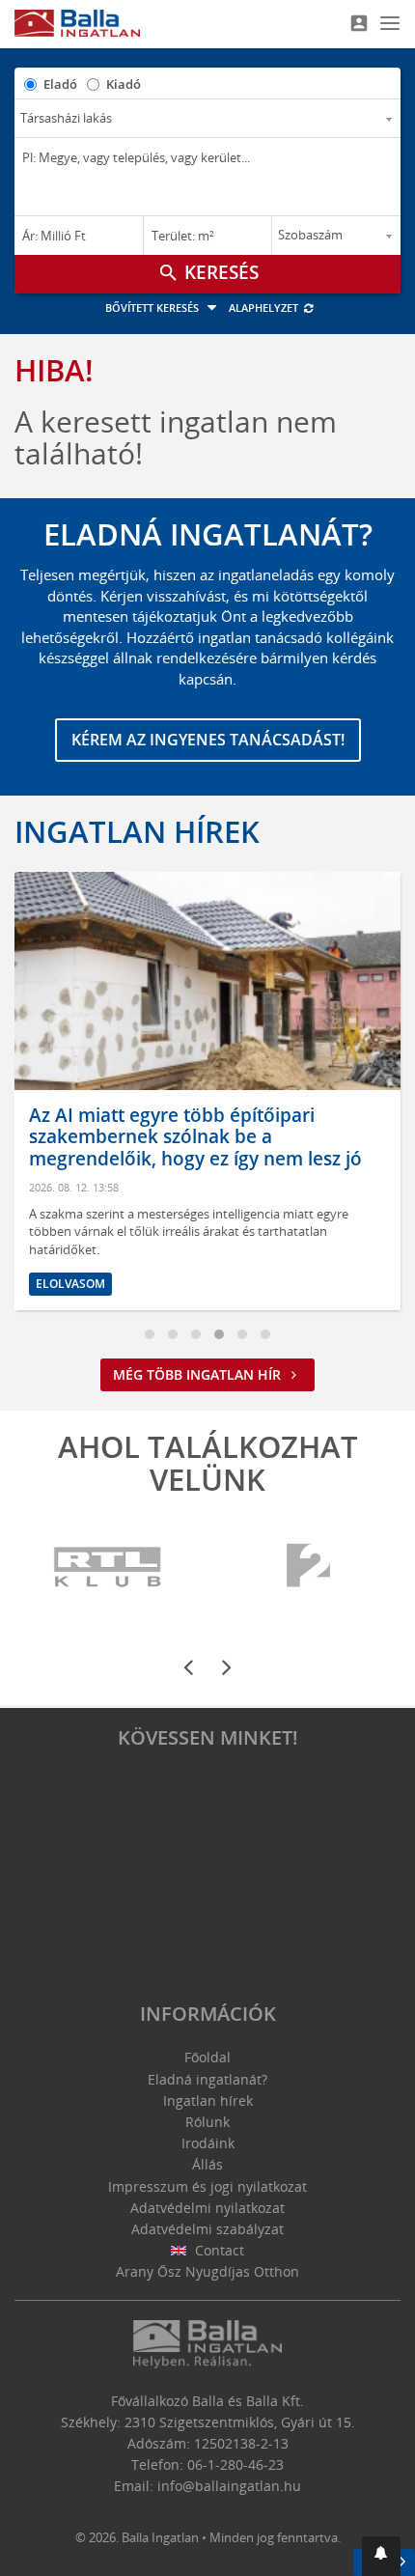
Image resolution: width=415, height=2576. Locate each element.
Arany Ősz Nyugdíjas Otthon (207, 2271)
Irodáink (208, 2143)
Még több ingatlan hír (199, 1374)
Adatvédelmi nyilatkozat (207, 2208)
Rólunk (207, 2122)
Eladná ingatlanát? (207, 2079)
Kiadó (124, 84)
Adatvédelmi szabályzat (207, 2229)
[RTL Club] (109, 1567)
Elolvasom (310, 1284)
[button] (381, 2556)
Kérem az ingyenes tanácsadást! (208, 740)
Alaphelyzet (265, 308)
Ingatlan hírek (137, 831)
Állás (207, 2164)
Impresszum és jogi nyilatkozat (207, 2186)
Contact (218, 2250)
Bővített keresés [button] (153, 308)
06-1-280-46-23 (235, 2464)
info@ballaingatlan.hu (229, 2486)
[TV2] (308, 1567)
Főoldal (207, 2057)
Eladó (60, 84)
